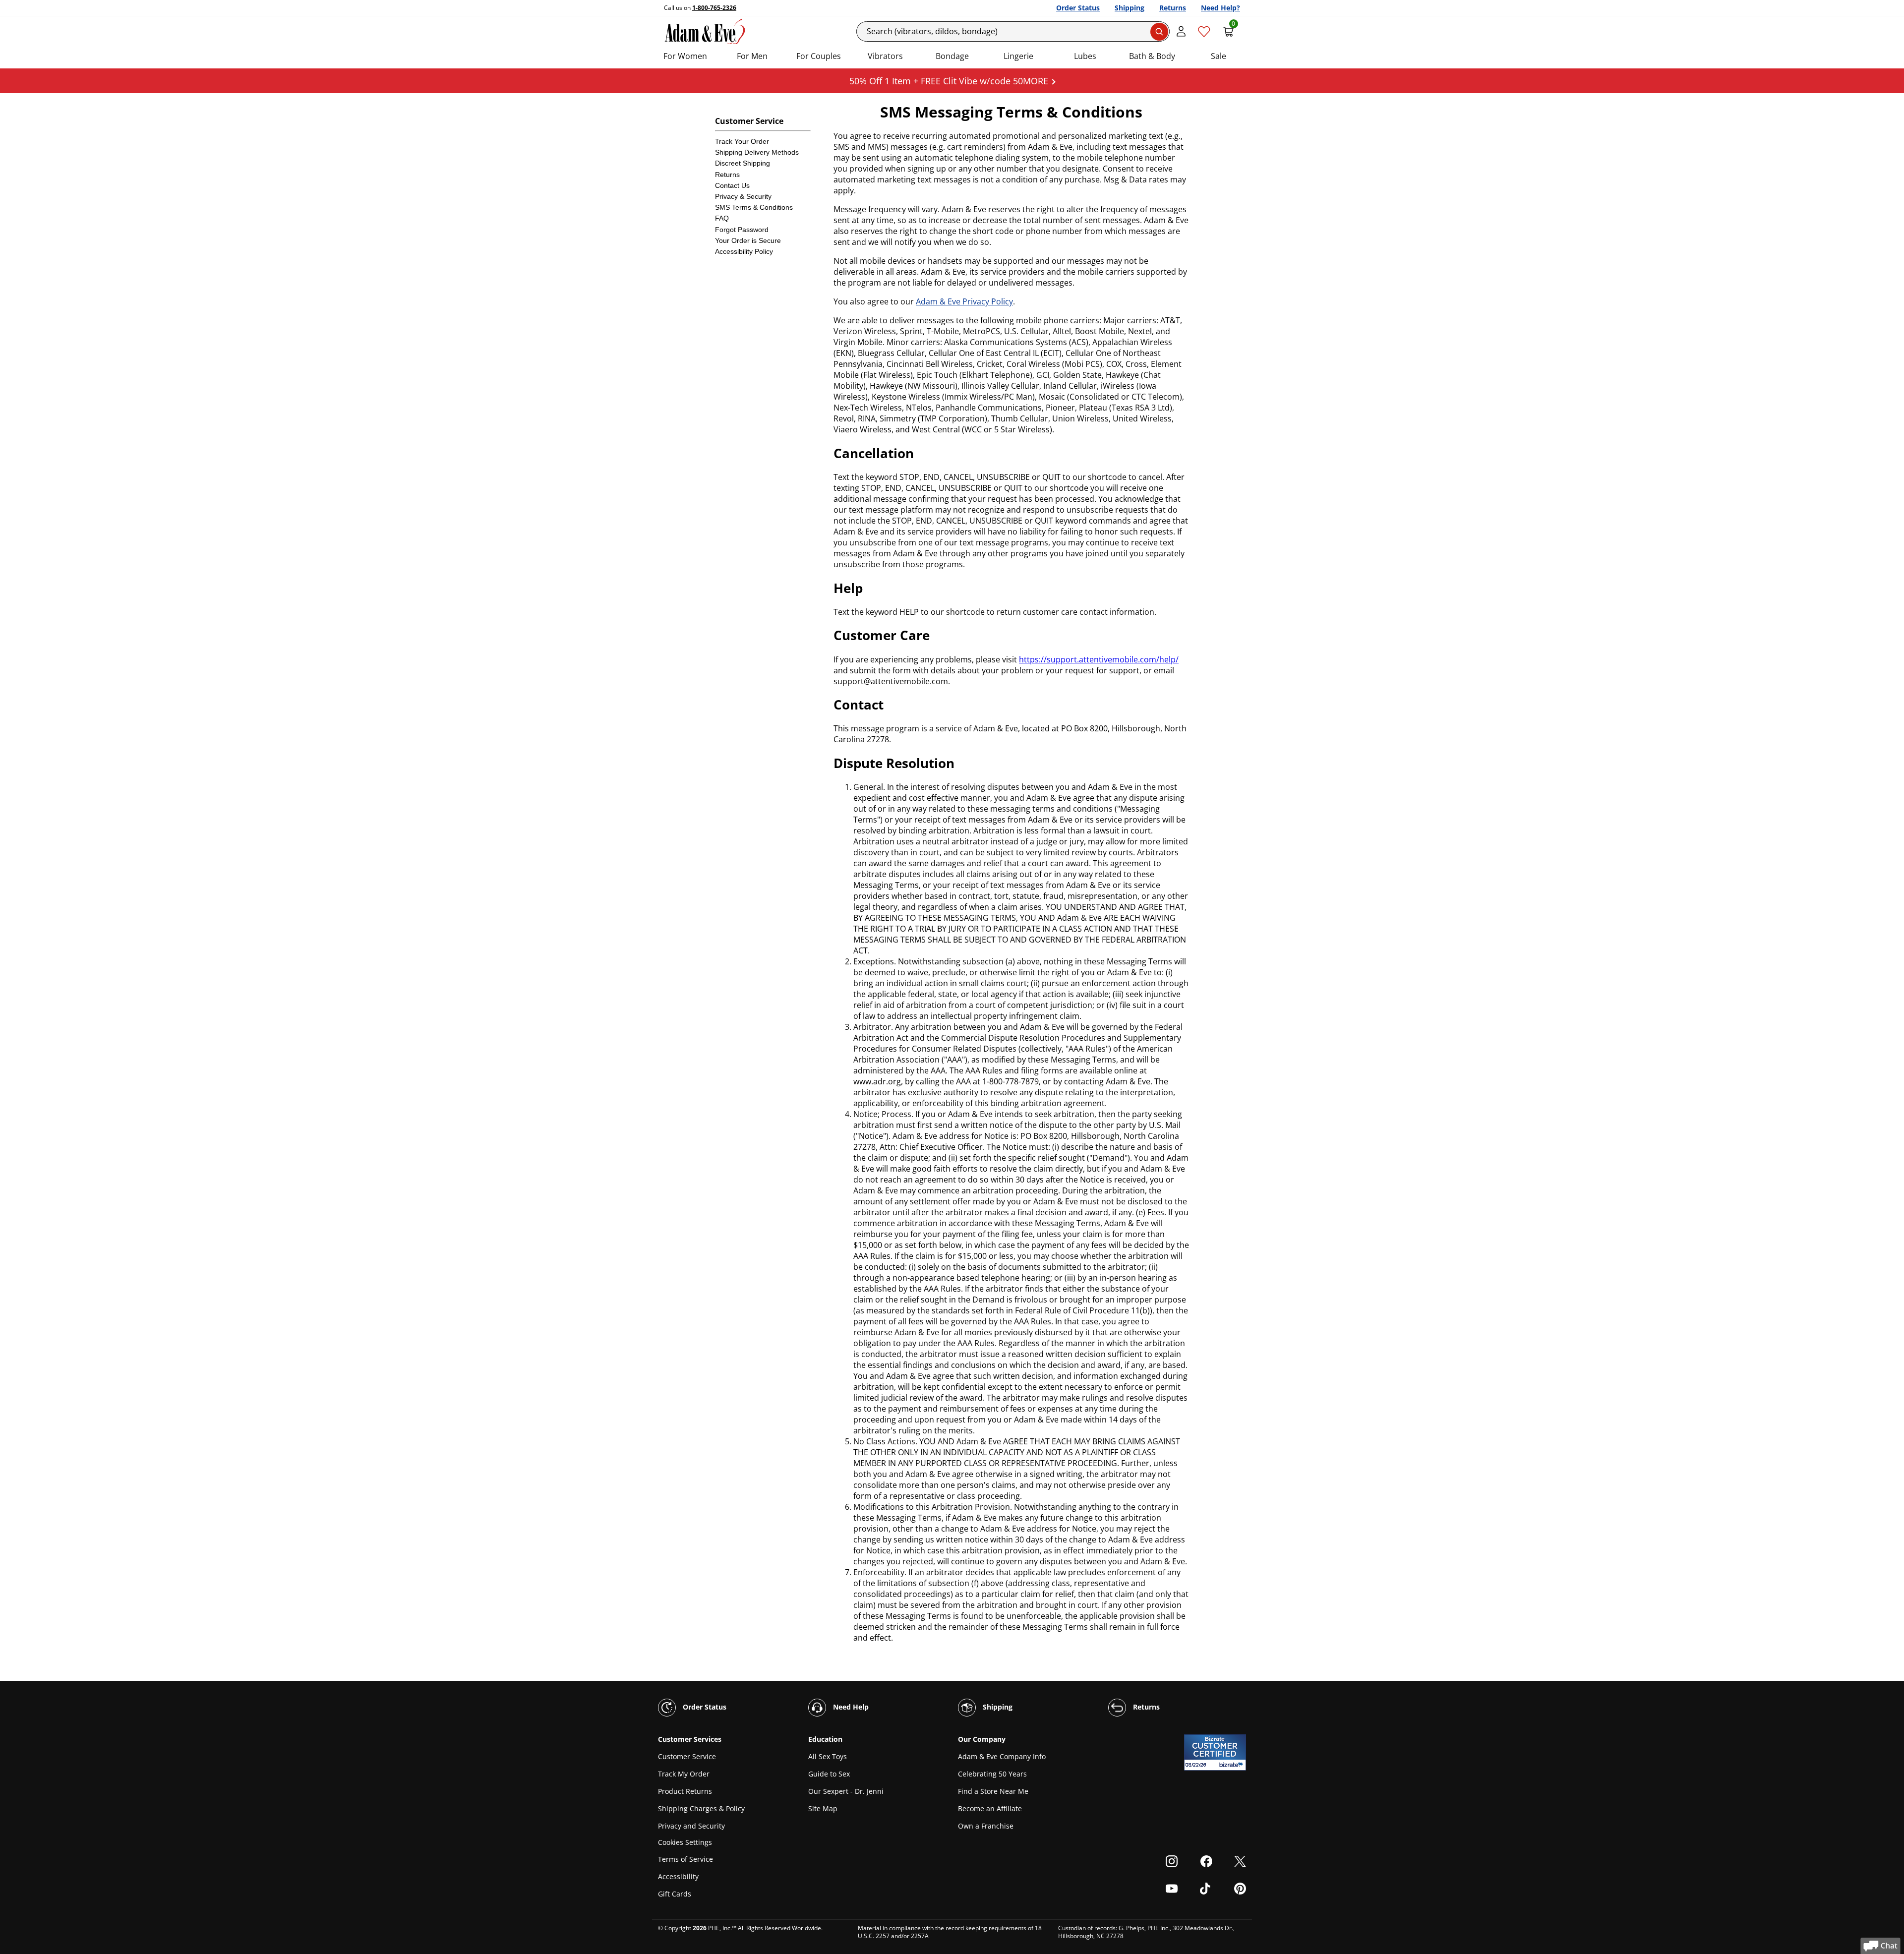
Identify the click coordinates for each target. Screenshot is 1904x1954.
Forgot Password (742, 230)
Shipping (1130, 8)
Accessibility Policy (744, 251)
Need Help (850, 1707)
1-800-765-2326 (714, 8)
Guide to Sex (829, 1774)
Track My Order (684, 1774)
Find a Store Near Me (993, 1791)
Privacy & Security (743, 196)
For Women (685, 56)
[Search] (1159, 32)
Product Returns (685, 1791)
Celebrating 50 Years (992, 1774)
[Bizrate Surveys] (1232, 1765)
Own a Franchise (986, 1826)
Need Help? (1220, 8)
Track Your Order (742, 141)
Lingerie (1018, 56)
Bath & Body (1152, 56)
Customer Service (687, 1756)
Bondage (952, 56)
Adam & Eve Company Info (1002, 1756)
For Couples (819, 56)
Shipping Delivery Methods (757, 152)
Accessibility (678, 1876)
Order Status (1078, 8)
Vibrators (885, 56)
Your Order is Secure (748, 240)
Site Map (823, 1808)
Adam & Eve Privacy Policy (964, 301)
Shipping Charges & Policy (701, 1808)
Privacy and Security (691, 1826)
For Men (752, 56)
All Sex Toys (828, 1756)
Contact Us (732, 185)
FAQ (722, 218)
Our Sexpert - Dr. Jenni (846, 1791)
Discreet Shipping (743, 163)
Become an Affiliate (990, 1808)
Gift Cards (675, 1894)
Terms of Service (685, 1859)
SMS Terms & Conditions (754, 207)
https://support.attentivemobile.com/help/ (1099, 659)
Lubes (1085, 56)
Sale (1219, 56)
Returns (1173, 8)
